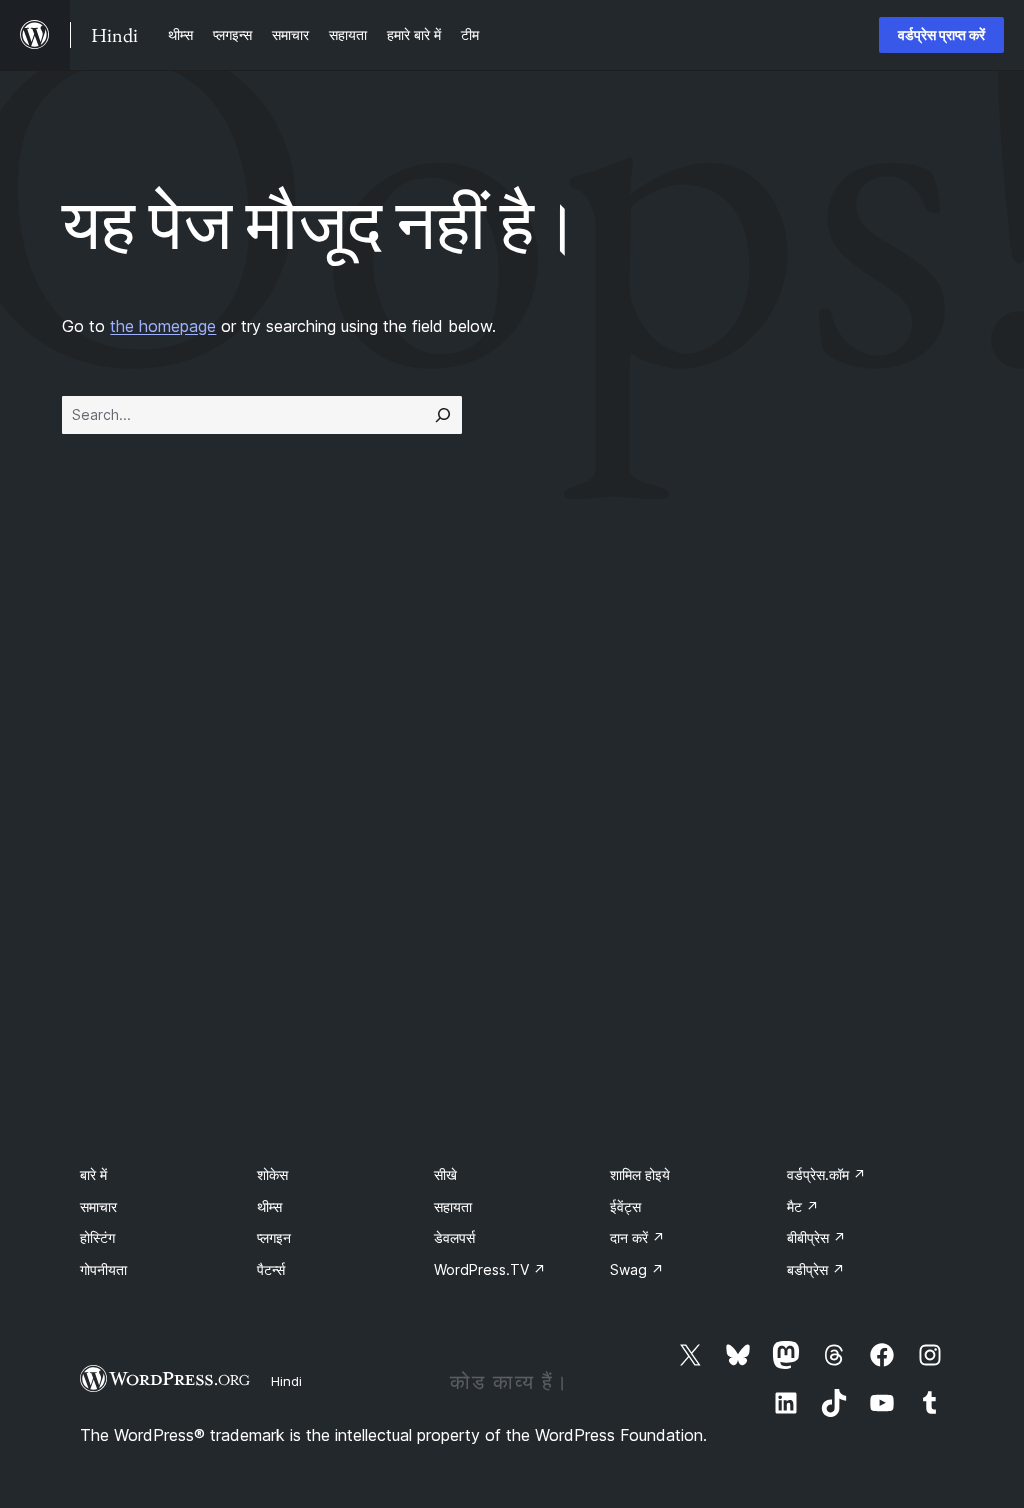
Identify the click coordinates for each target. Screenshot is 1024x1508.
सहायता (453, 1206)
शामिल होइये (640, 1174)
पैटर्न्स (271, 1269)
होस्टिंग (97, 1237)
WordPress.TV (490, 1269)
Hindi (286, 1381)
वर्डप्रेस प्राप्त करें (941, 34)
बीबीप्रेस (816, 1237)
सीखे (445, 1174)
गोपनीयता (103, 1269)
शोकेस (272, 1174)
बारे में (93, 1174)
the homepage (163, 326)
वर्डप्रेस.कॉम (826, 1174)
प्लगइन (274, 1237)
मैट (803, 1206)
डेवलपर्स (454, 1237)
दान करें (637, 1237)
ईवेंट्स (625, 1206)
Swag (637, 1269)
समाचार (98, 1206)
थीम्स (269, 1206)
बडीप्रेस (816, 1269)
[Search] (443, 415)
